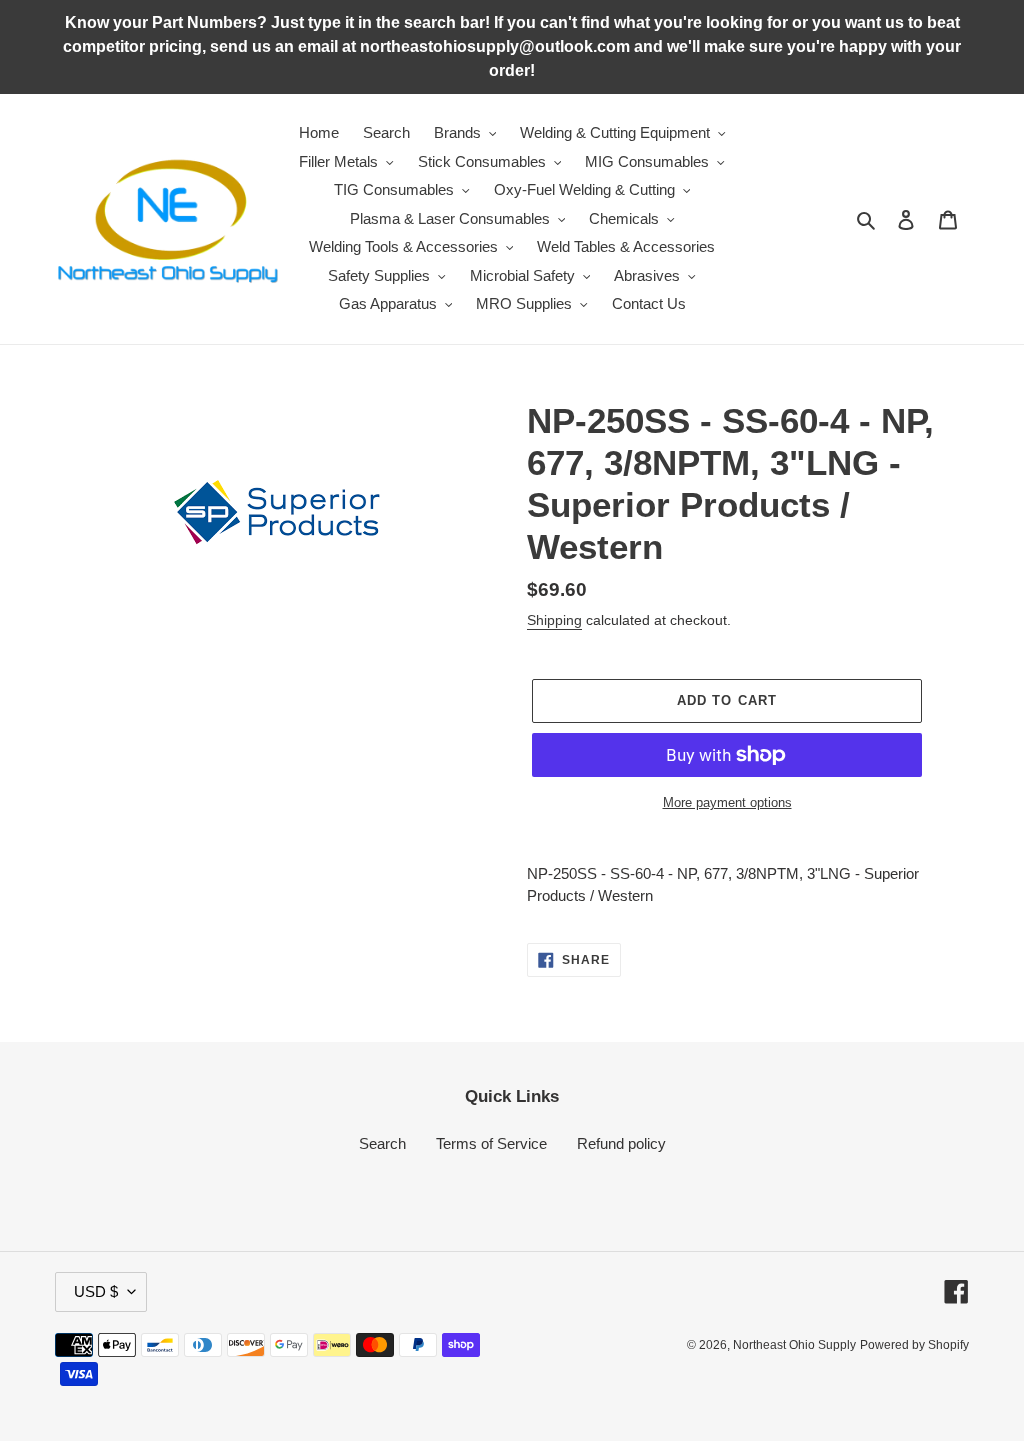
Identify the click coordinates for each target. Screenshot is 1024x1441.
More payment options (727, 802)
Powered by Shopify (914, 1345)
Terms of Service (491, 1143)
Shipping (554, 620)
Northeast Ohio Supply (794, 1345)
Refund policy (621, 1143)
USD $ (96, 1291)
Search (382, 1143)
